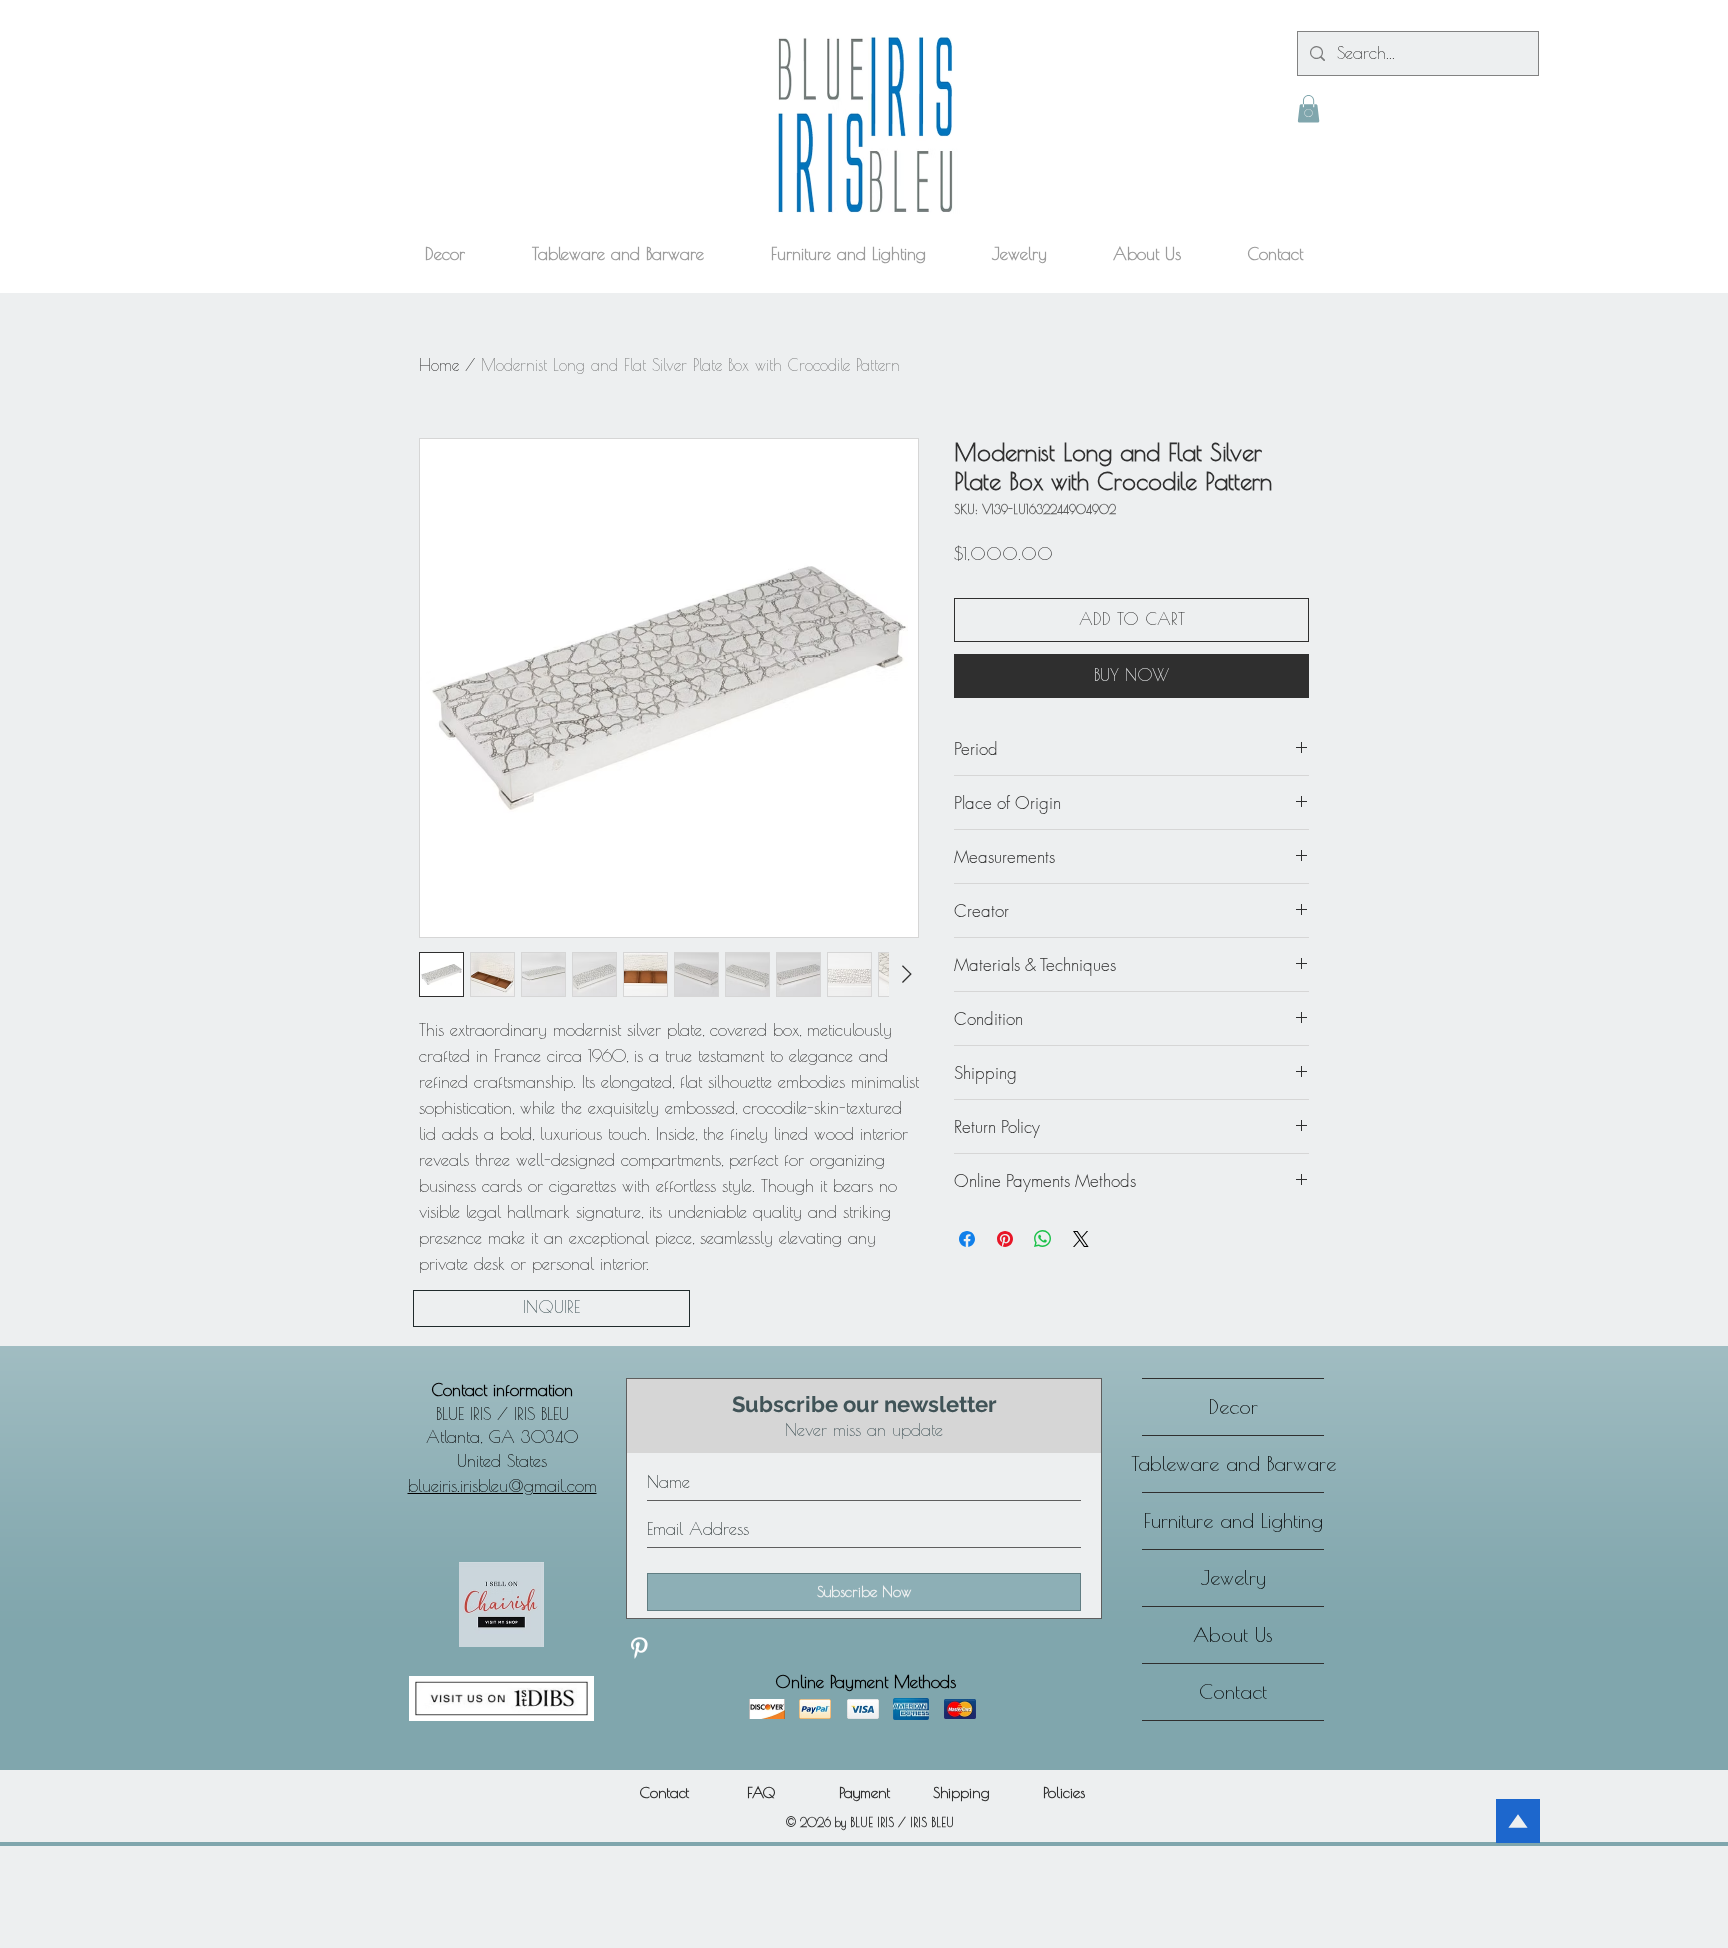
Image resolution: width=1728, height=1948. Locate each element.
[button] (1308, 108)
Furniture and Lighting (1233, 1520)
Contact (1233, 1691)
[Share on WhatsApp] (1043, 1239)
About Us (1233, 1634)
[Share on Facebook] (967, 1239)
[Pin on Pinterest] (1005, 1239)
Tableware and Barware (1233, 1463)
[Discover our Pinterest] (639, 1648)
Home (439, 365)
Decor (1233, 1406)
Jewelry (1233, 1577)
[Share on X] (1081, 1239)
